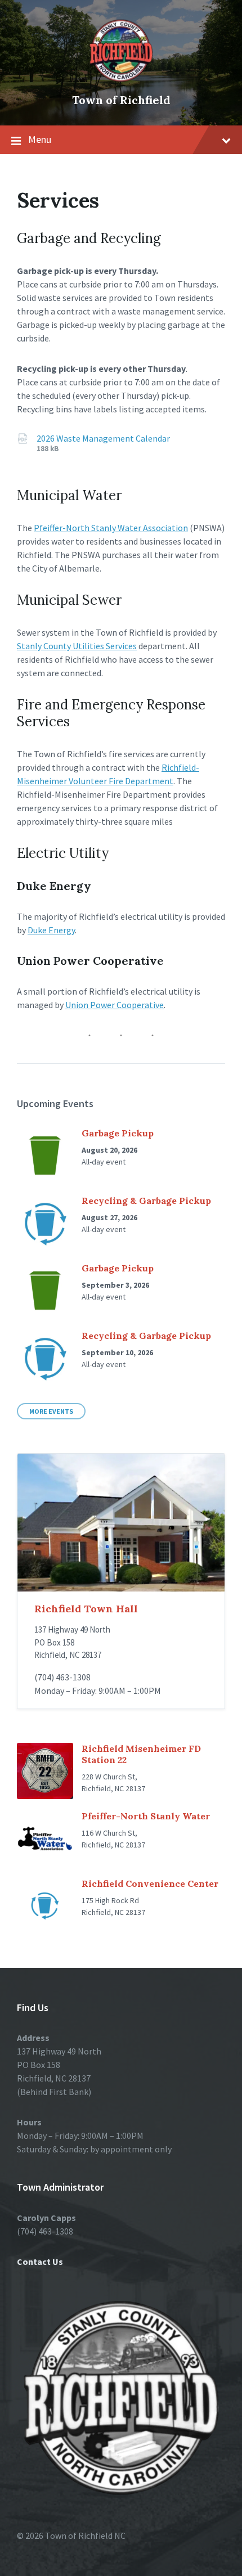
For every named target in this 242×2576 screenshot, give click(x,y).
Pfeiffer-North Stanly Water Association (111, 528)
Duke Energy (51, 930)
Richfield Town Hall (86, 1609)
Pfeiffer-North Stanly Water (146, 1816)
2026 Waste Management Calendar (103, 438)
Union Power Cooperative (115, 1005)
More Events (51, 1411)
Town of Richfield (121, 100)
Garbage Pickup (118, 1133)
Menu (40, 139)
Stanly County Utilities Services (77, 646)
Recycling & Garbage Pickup (146, 1201)
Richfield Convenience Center (150, 1883)
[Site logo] (121, 81)
